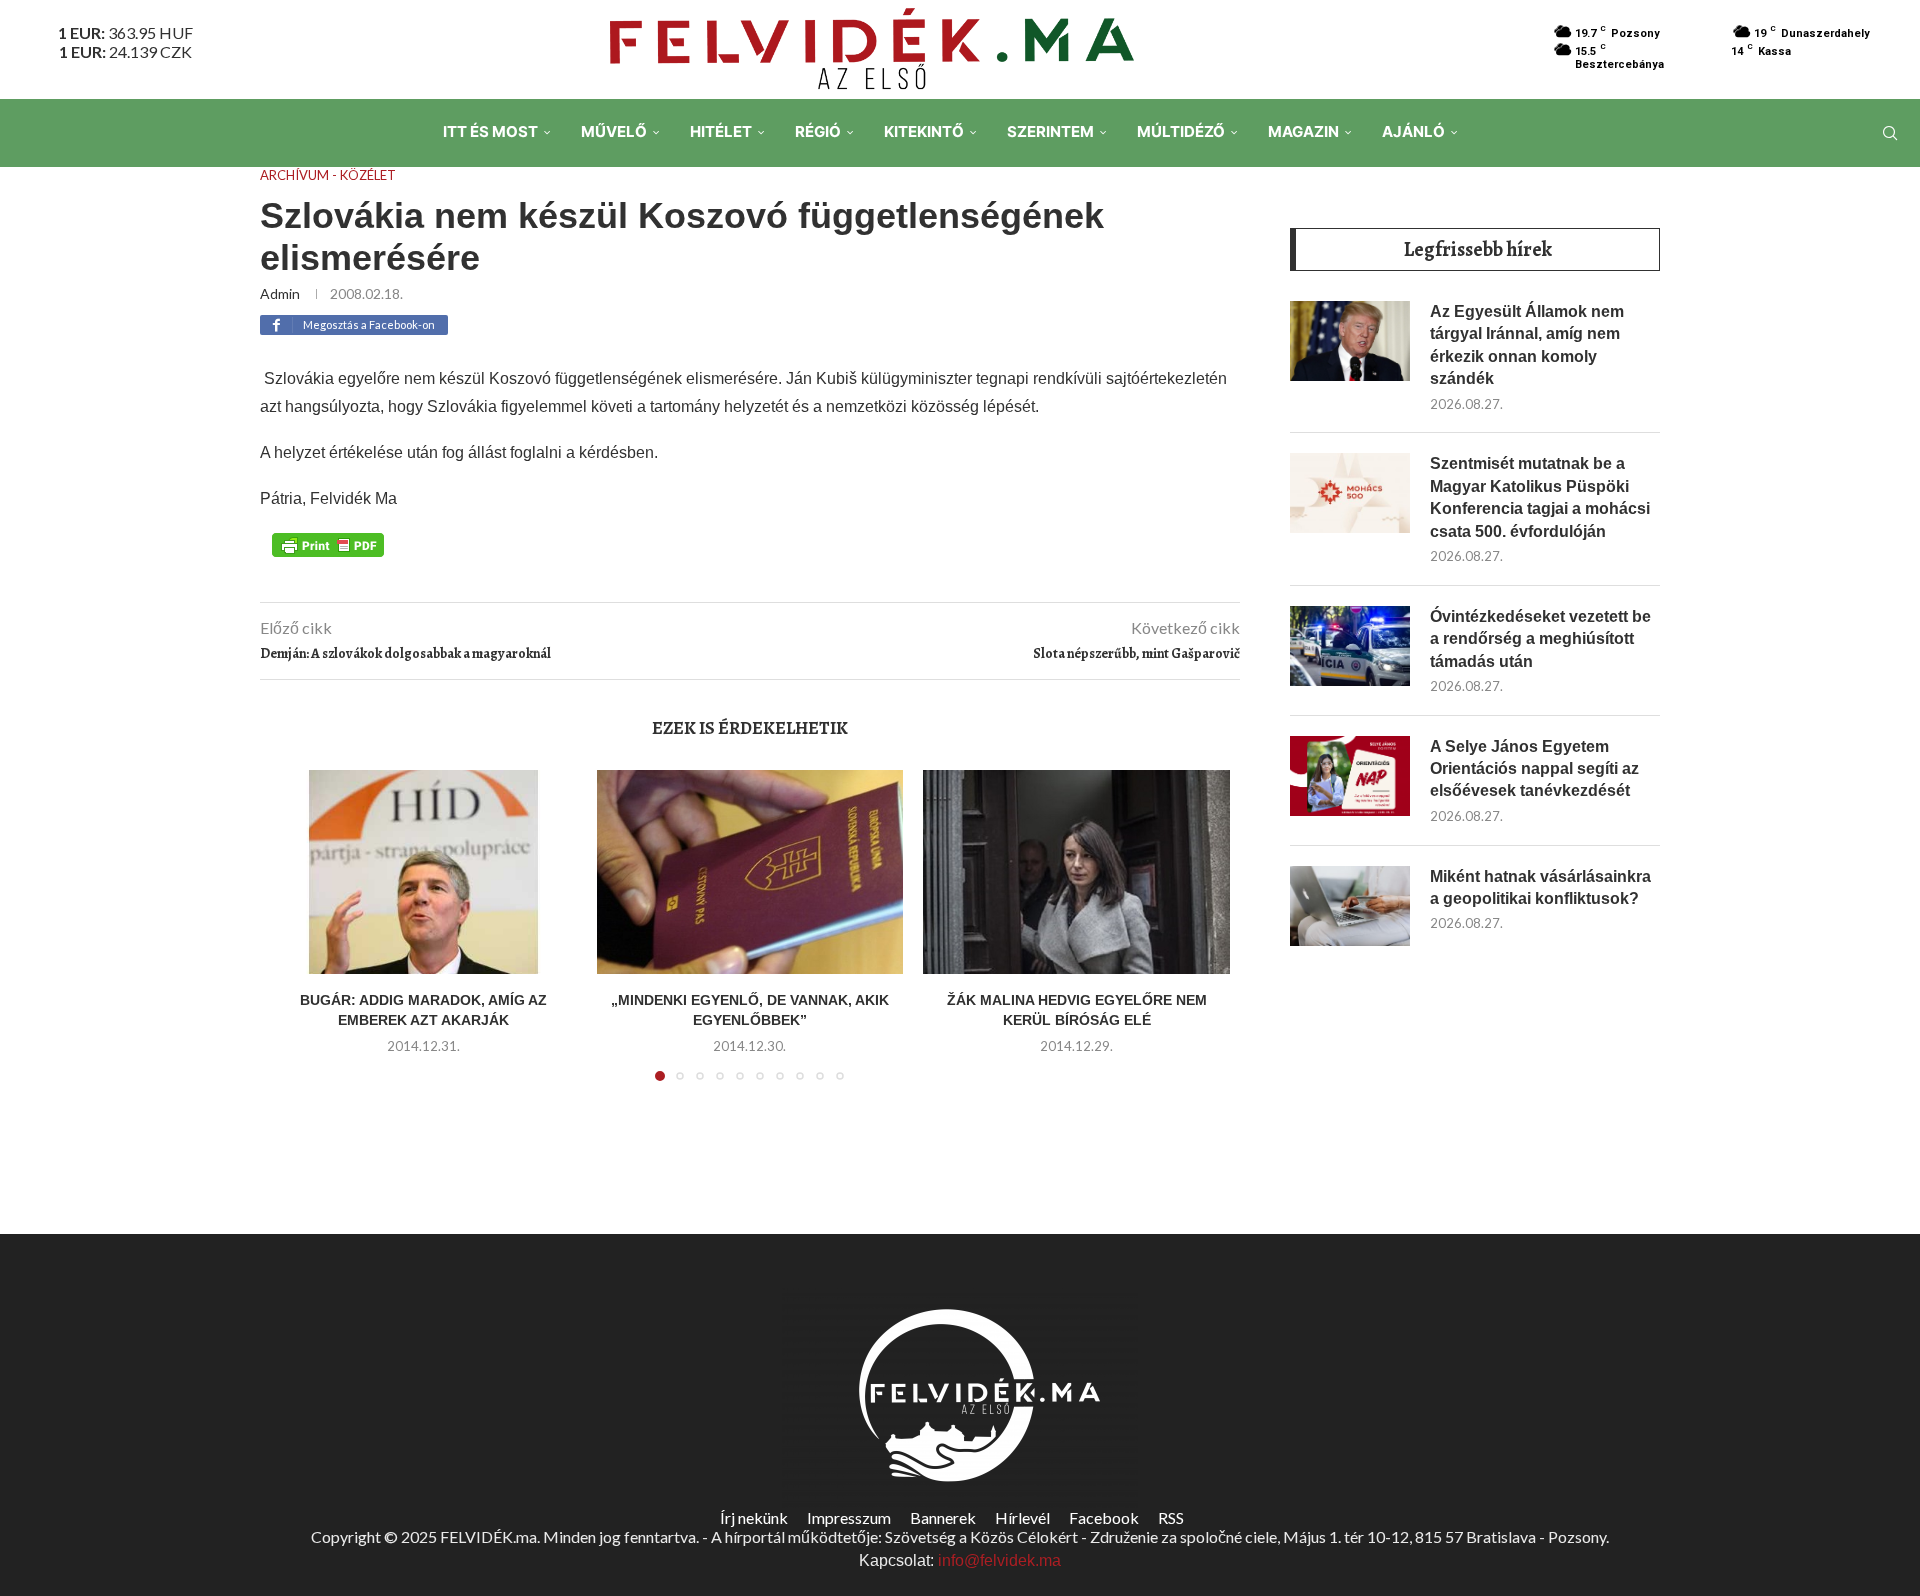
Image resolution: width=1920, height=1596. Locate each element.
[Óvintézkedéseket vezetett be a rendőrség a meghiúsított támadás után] (1350, 646)
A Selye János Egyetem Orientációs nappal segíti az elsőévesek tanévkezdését (1534, 769)
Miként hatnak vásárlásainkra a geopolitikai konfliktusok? (1540, 887)
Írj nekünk (754, 1517)
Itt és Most (490, 131)
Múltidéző (1181, 131)
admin (280, 293)
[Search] (1890, 133)
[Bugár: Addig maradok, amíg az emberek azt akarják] (423, 872)
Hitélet (721, 131)
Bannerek (943, 1517)
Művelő (614, 131)
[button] (297, 937)
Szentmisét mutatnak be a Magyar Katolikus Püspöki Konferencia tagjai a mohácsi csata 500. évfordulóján (1540, 497)
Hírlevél (1022, 1517)
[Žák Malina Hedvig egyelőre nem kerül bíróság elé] (1076, 872)
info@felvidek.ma (999, 1560)
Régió (818, 131)
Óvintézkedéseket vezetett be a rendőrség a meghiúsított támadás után (1540, 639)
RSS (1171, 1517)
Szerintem (1050, 131)
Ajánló (1413, 131)
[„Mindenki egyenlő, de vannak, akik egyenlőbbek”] (750, 872)
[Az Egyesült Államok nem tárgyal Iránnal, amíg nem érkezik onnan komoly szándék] (1350, 341)
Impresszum (849, 1517)
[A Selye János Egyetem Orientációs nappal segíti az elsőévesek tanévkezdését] (1350, 776)
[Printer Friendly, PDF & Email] (328, 544)
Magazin (1303, 131)
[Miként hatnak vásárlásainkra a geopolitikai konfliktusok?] (1350, 906)
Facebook (1104, 1517)
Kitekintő (924, 131)
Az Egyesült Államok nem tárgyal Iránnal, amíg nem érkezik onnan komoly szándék (1527, 345)
